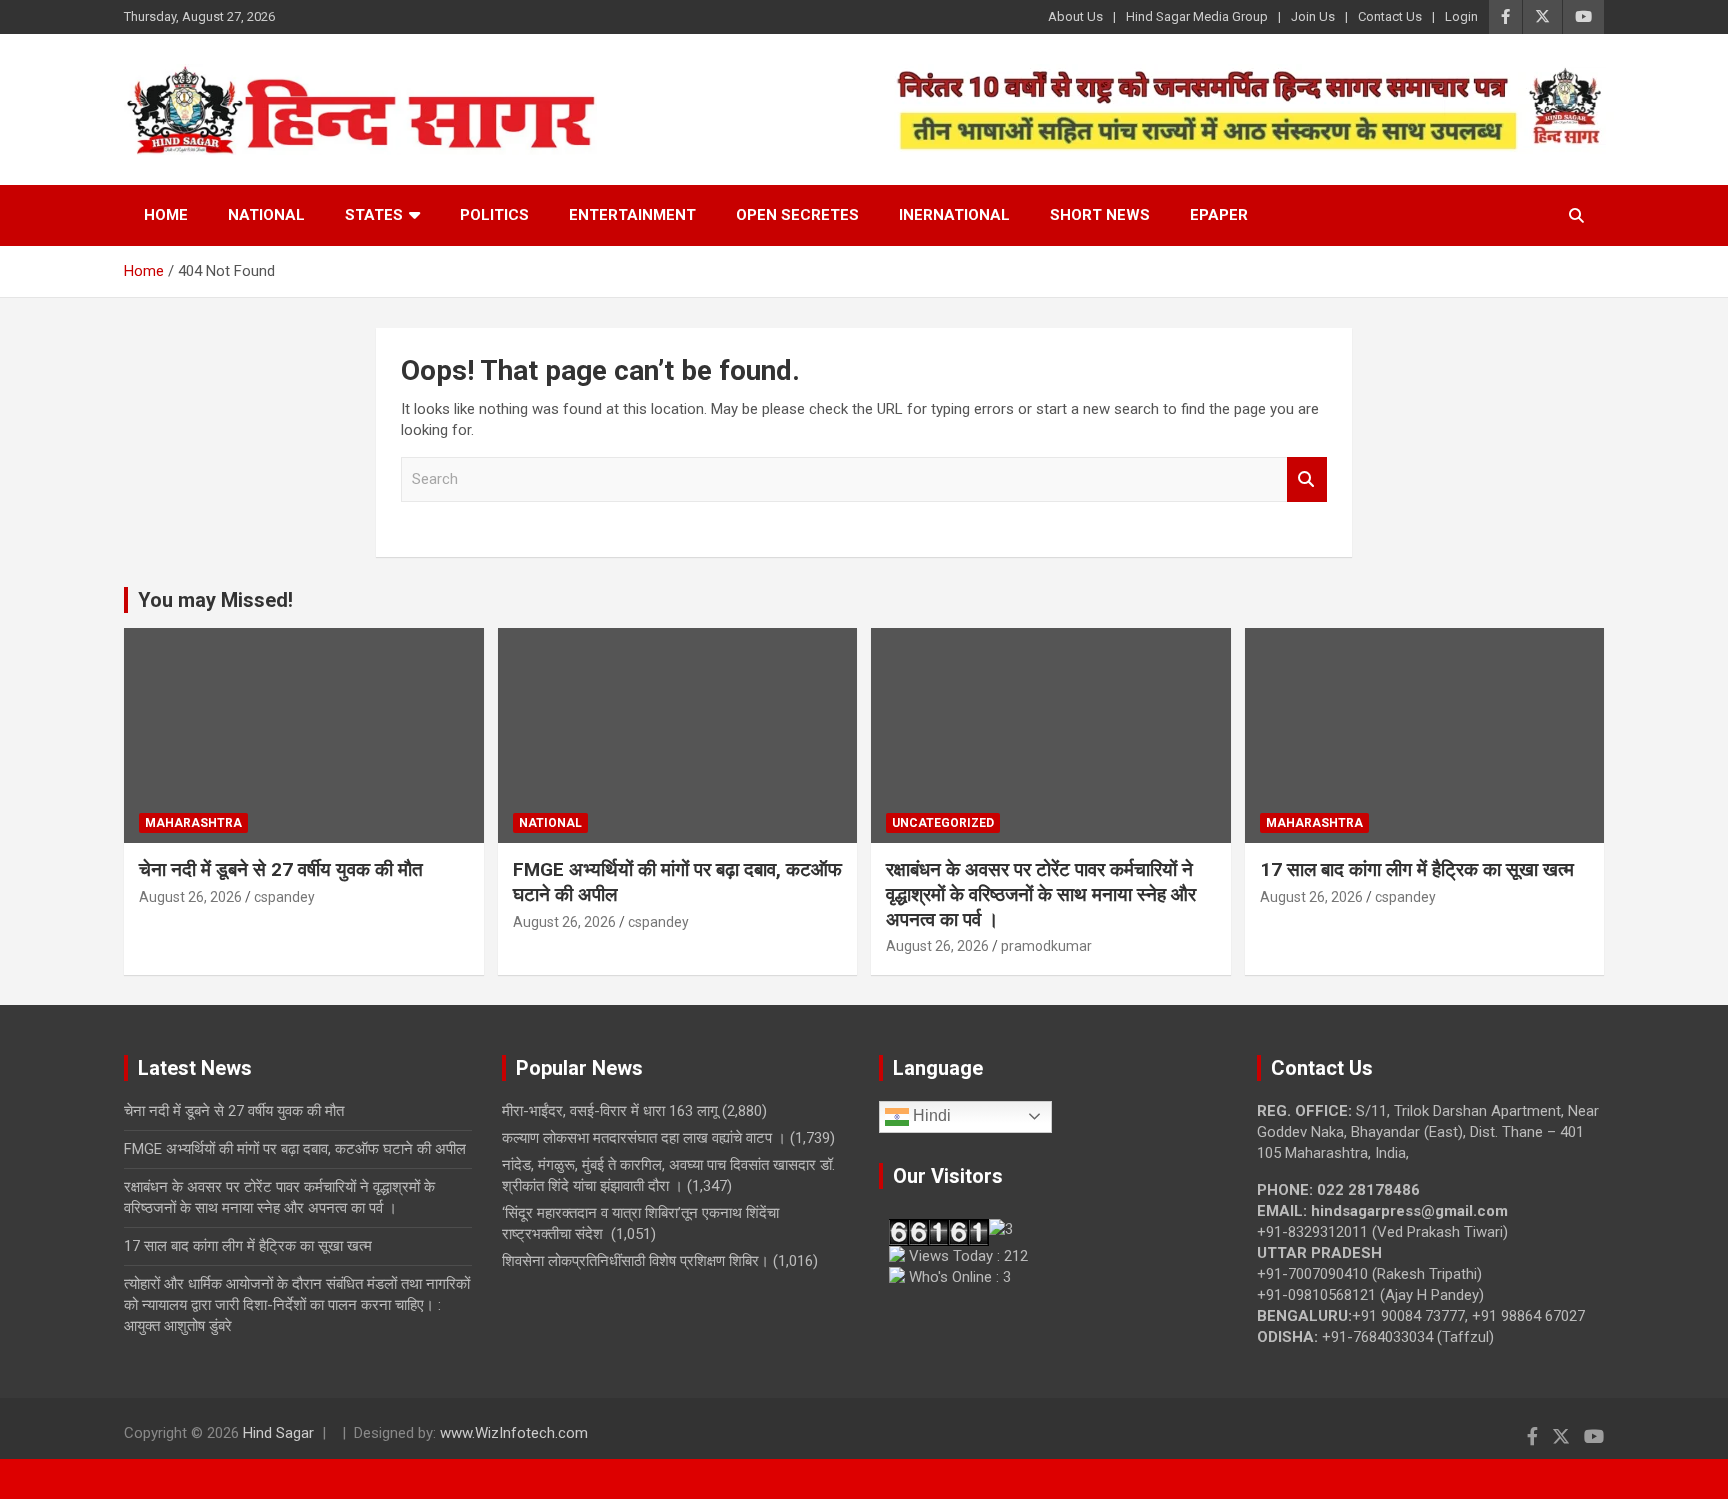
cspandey (284, 897)
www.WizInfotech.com (514, 1433)
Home (166, 215)
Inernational (954, 215)
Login (1461, 16)
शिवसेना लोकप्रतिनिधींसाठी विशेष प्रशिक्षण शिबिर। (635, 1261)
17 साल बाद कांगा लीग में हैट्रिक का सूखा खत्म (1417, 869)
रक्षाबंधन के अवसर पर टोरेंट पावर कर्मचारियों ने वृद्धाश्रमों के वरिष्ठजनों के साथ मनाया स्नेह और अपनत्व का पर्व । (1041, 894)
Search (1307, 479)
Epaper (1219, 215)
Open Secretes (797, 215)
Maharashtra (193, 823)
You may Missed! (215, 600)
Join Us (1313, 16)
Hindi (930, 1115)
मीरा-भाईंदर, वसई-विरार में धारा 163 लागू (610, 1111)
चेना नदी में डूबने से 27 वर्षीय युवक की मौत (281, 869)
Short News (1100, 215)
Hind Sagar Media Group (1197, 16)
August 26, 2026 (190, 897)
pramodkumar (1046, 946)
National (266, 215)
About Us (1075, 16)
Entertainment (632, 215)
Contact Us (1390, 16)
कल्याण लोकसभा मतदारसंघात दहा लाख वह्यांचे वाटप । (644, 1138)
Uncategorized (943, 823)
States (374, 215)
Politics (494, 215)
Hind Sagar (278, 1433)
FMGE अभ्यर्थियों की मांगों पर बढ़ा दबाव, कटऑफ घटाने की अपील (295, 1149)
